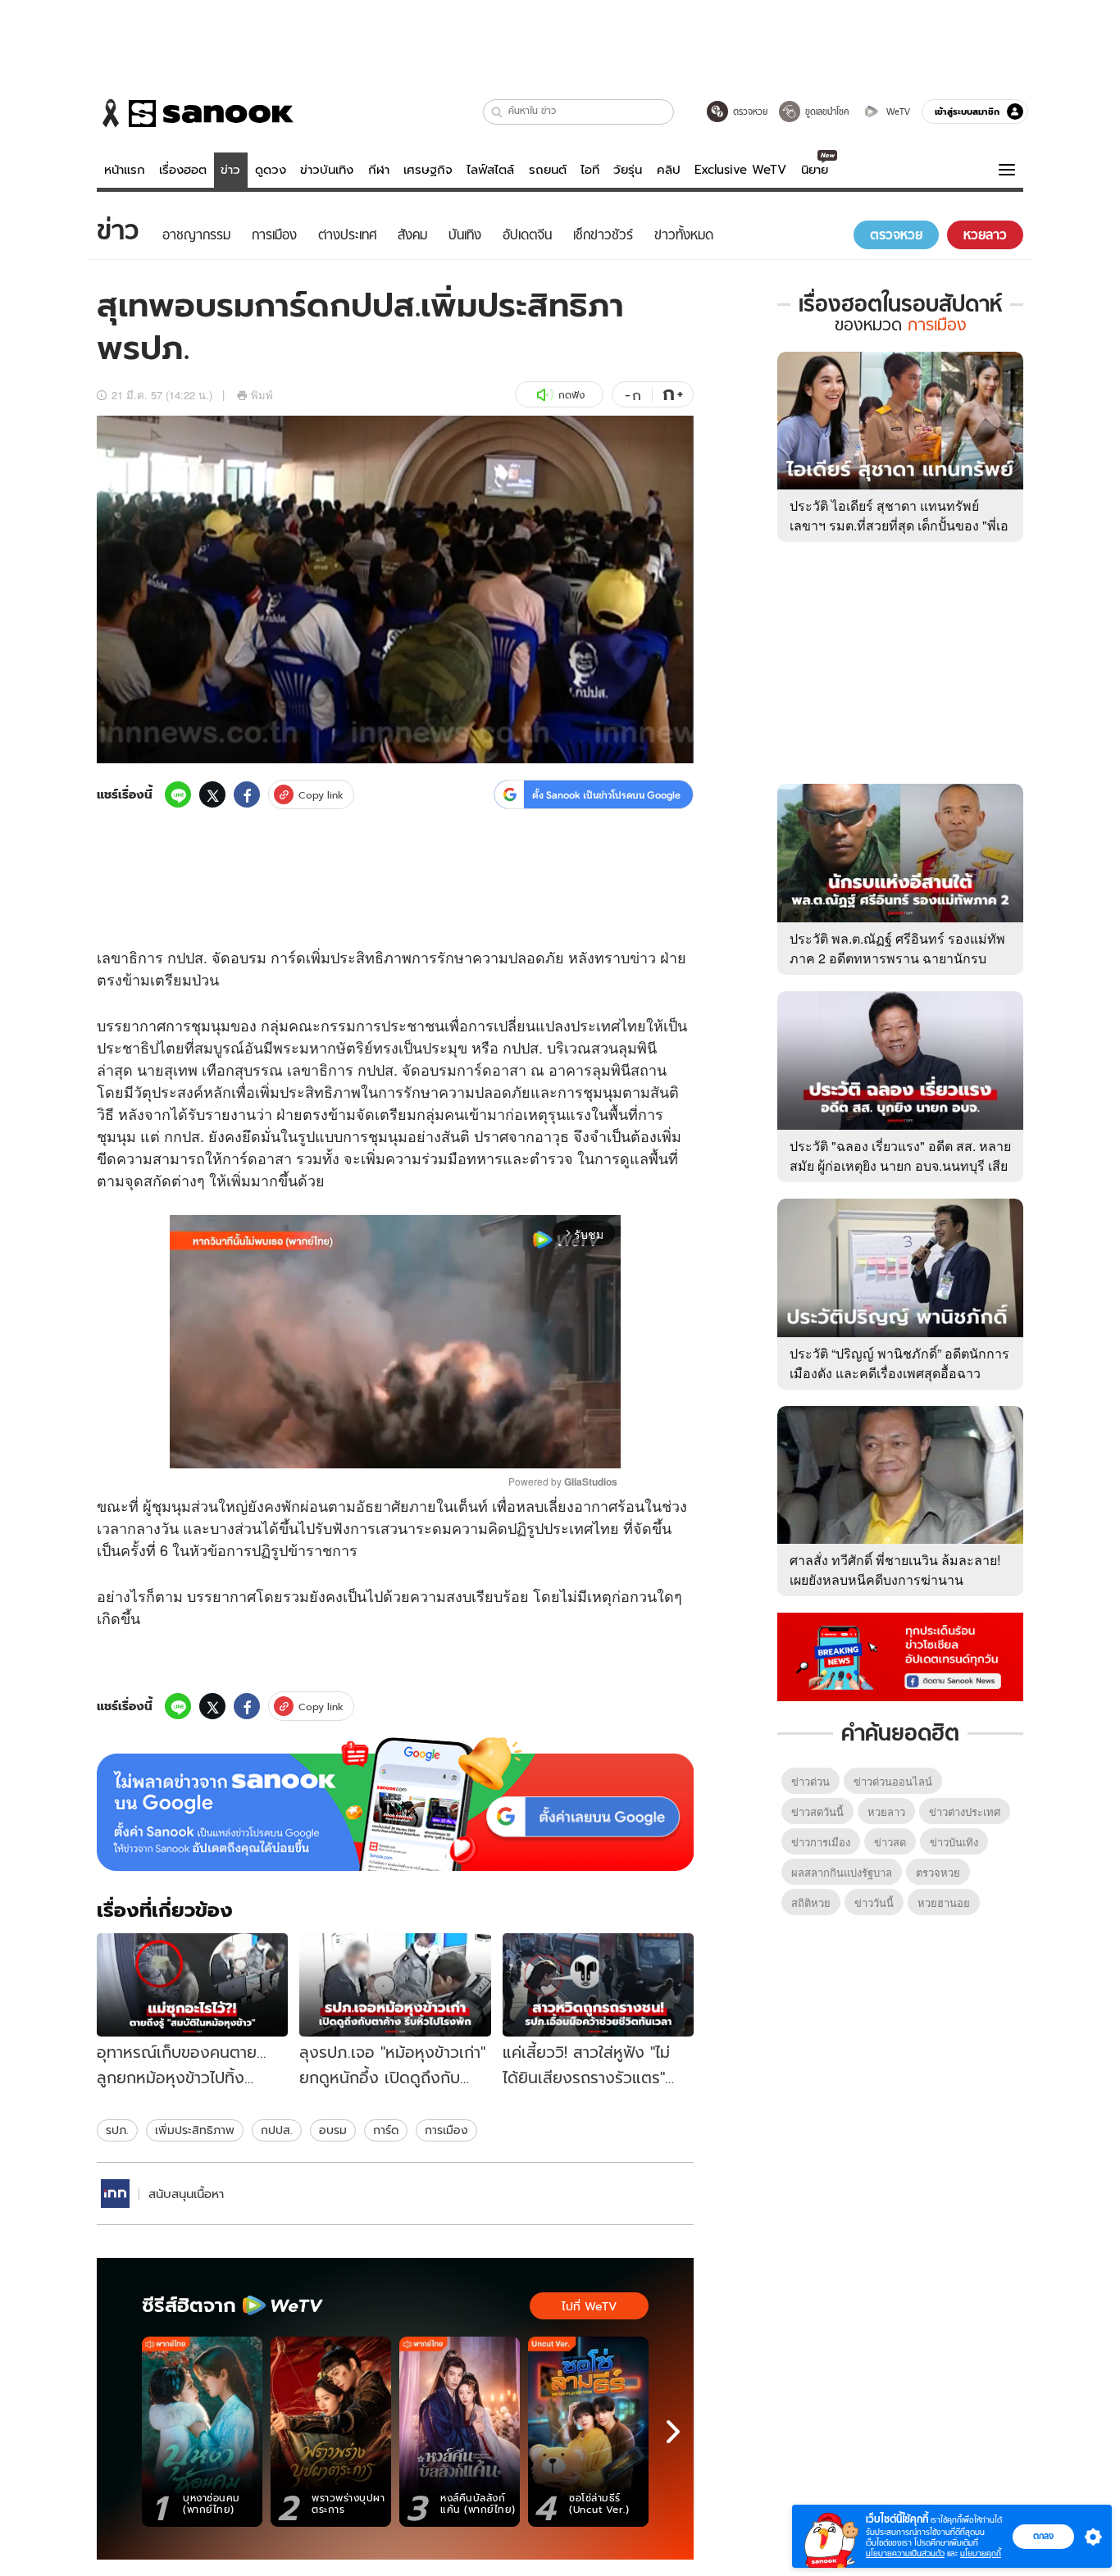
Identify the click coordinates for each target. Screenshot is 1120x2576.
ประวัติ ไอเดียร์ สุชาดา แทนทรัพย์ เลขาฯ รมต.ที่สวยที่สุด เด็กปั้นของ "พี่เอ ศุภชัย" (899, 525)
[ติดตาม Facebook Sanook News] (900, 1655)
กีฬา (379, 170)
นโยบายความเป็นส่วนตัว (905, 2553)
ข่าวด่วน (810, 1781)
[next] (673, 2432)
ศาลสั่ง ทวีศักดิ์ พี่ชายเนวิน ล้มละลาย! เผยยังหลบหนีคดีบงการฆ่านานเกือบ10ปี (895, 1579)
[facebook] (247, 794)
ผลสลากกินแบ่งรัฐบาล (842, 1872)
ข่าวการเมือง (821, 1842)
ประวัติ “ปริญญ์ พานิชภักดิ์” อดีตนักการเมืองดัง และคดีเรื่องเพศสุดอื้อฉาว (899, 1363)
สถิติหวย (811, 1902)
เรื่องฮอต (183, 170)
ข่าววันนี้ (874, 1902)
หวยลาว (886, 1811)
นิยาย (815, 170)
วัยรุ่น (628, 170)
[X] (212, 794)
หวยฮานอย (944, 1902)
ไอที (590, 170)
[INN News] (115, 2194)
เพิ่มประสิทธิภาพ (195, 2130)
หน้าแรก (125, 170)
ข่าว (230, 170)
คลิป (669, 170)
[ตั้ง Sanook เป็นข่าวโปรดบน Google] (395, 1805)
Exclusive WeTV (740, 170)
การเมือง (446, 2130)
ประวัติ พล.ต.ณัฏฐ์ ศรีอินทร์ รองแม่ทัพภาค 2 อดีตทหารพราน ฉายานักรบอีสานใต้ (897, 958)
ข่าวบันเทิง (327, 170)
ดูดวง (271, 170)
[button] (497, 112)
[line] (178, 794)
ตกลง (1043, 2536)
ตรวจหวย (938, 1872)
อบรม (333, 2130)
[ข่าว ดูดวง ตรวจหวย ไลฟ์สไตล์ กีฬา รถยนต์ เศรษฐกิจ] (195, 113)
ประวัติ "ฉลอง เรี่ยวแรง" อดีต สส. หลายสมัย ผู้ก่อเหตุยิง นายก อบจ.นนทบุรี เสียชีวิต (900, 1165)
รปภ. (117, 2130)
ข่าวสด (890, 1842)
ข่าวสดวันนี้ (817, 1811)
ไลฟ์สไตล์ (490, 170)
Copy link (321, 795)
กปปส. (277, 2130)
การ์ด (386, 2130)
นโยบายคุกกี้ (981, 2553)
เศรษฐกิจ (428, 170)
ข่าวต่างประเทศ (965, 1811)
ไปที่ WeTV (589, 2306)
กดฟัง (571, 395)
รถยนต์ (548, 170)
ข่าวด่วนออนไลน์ (893, 1781)
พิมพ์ (262, 395)
